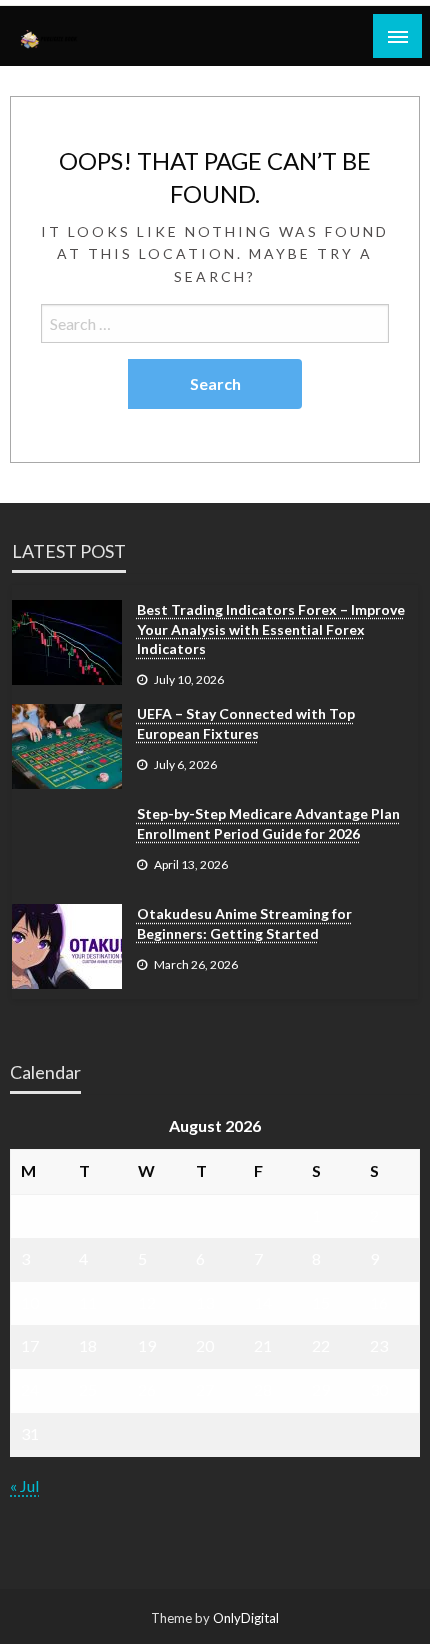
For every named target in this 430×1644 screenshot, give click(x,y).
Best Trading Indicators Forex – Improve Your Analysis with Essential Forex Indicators (271, 629)
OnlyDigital (246, 1618)
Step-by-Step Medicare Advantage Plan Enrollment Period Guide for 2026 (268, 823)
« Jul (24, 1485)
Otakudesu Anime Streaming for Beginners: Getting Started (244, 923)
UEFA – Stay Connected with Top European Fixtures (246, 723)
